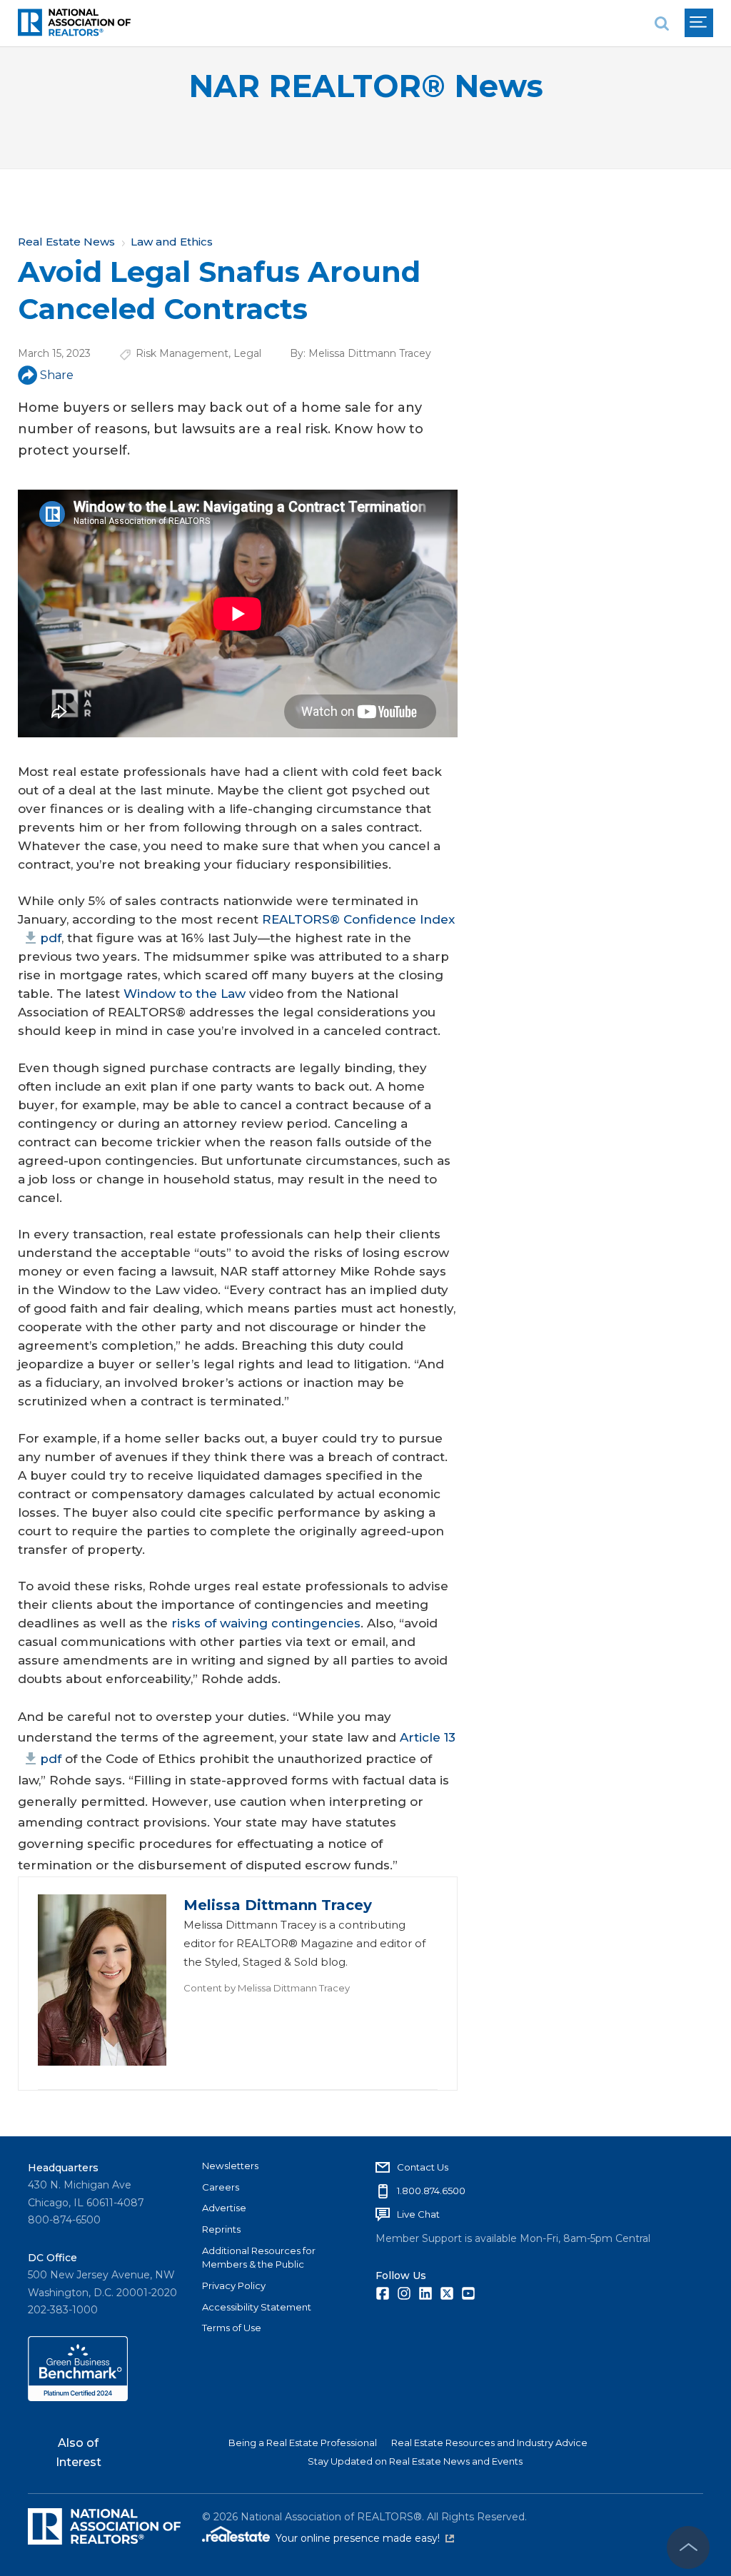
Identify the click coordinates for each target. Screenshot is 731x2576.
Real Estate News (66, 242)
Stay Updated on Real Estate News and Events (415, 2461)
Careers (221, 2187)
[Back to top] (688, 2547)
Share (57, 375)
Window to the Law (185, 994)
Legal (247, 353)
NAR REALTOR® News (366, 86)
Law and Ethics (172, 242)
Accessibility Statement (257, 2307)
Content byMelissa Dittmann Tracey (267, 1988)
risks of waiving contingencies (266, 1623)
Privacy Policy (234, 2285)
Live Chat (418, 2214)
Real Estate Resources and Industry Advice (489, 2443)
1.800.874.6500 (431, 2191)
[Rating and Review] (78, 2398)
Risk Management (182, 353)
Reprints (221, 2229)
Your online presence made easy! (365, 2538)
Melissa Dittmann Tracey (370, 353)
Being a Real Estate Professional (303, 2443)
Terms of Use (232, 2328)
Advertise (224, 2208)
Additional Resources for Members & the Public (259, 2258)
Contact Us (423, 2167)
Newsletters (230, 2166)
